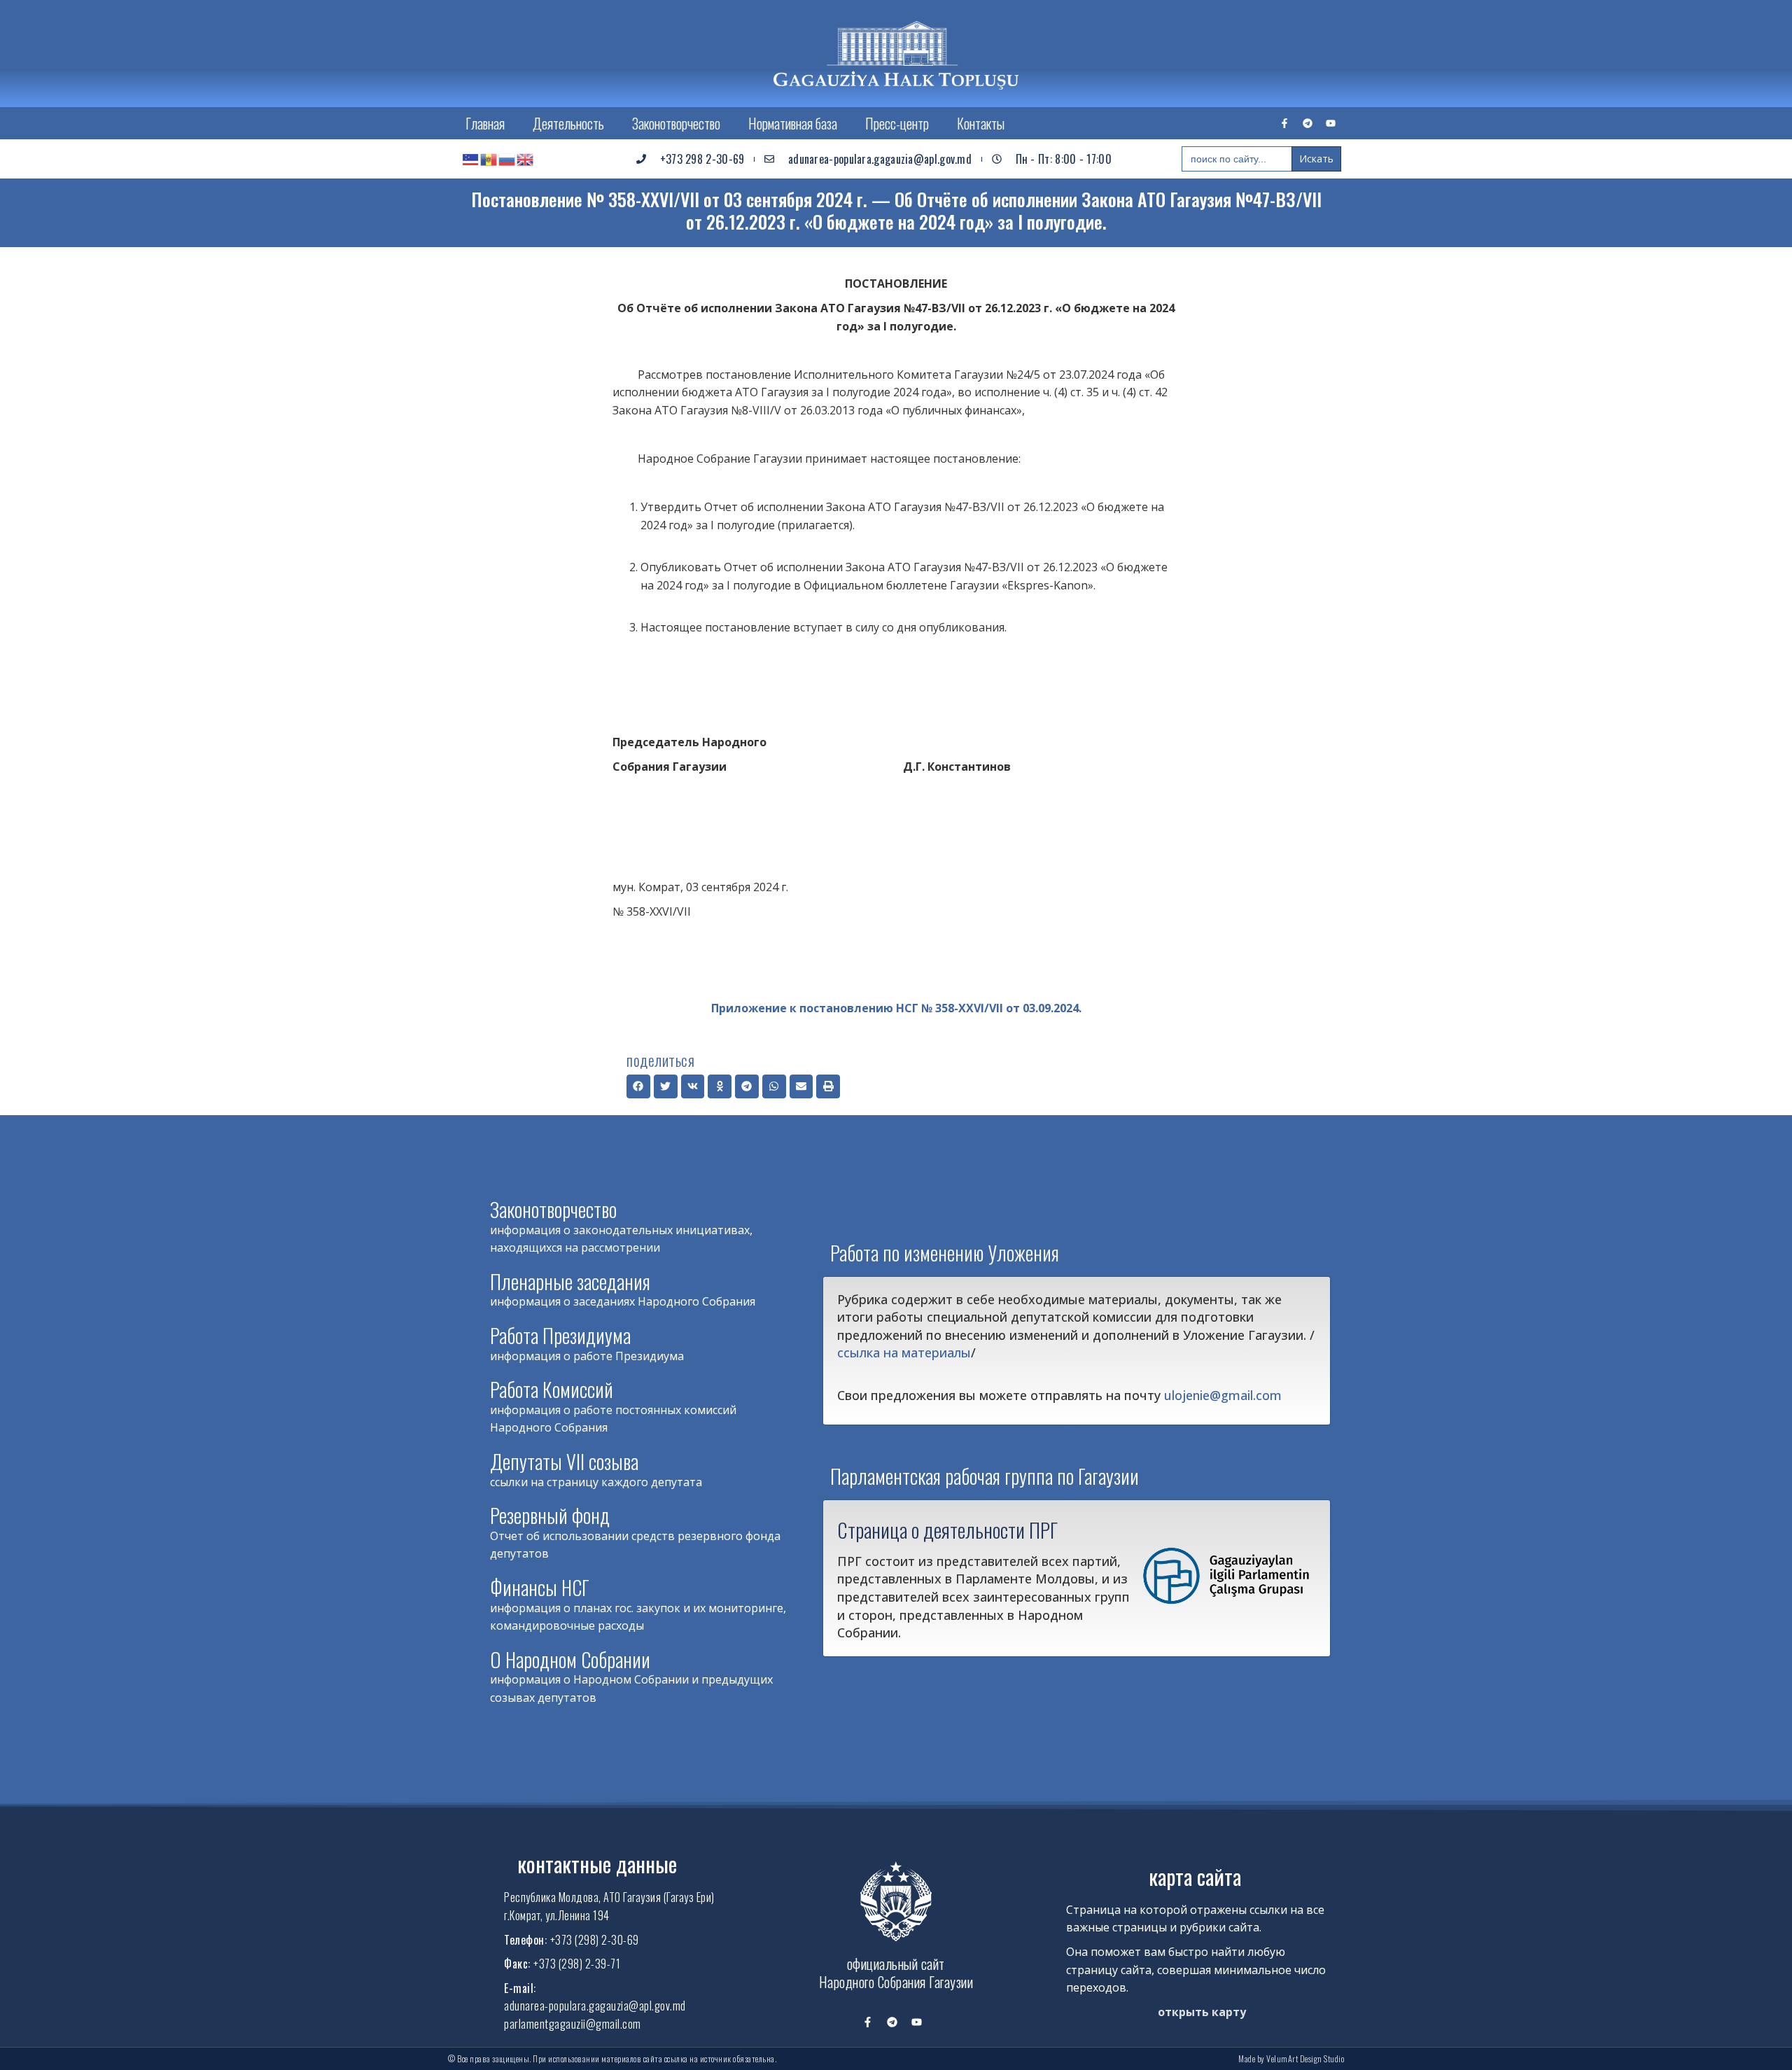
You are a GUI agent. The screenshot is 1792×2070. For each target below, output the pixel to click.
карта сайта (1195, 1876)
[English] (526, 159)
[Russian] (507, 159)
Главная (485, 123)
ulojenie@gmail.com (1223, 1395)
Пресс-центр (897, 123)
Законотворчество (676, 123)
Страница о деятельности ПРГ (947, 1530)
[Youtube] (1331, 123)
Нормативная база (793, 123)
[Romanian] (489, 159)
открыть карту (1202, 2012)
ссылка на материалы (904, 1352)
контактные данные (597, 1864)
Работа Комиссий (552, 1389)
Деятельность (568, 123)
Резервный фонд (550, 1515)
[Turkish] (471, 159)
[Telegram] (1308, 123)
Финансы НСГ (540, 1587)
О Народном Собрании (570, 1659)
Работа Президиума (560, 1335)
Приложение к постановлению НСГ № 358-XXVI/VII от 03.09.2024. (896, 1008)
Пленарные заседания (570, 1281)
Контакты (981, 123)
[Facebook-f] (1284, 123)
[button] (638, 1086)
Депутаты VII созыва (564, 1461)
